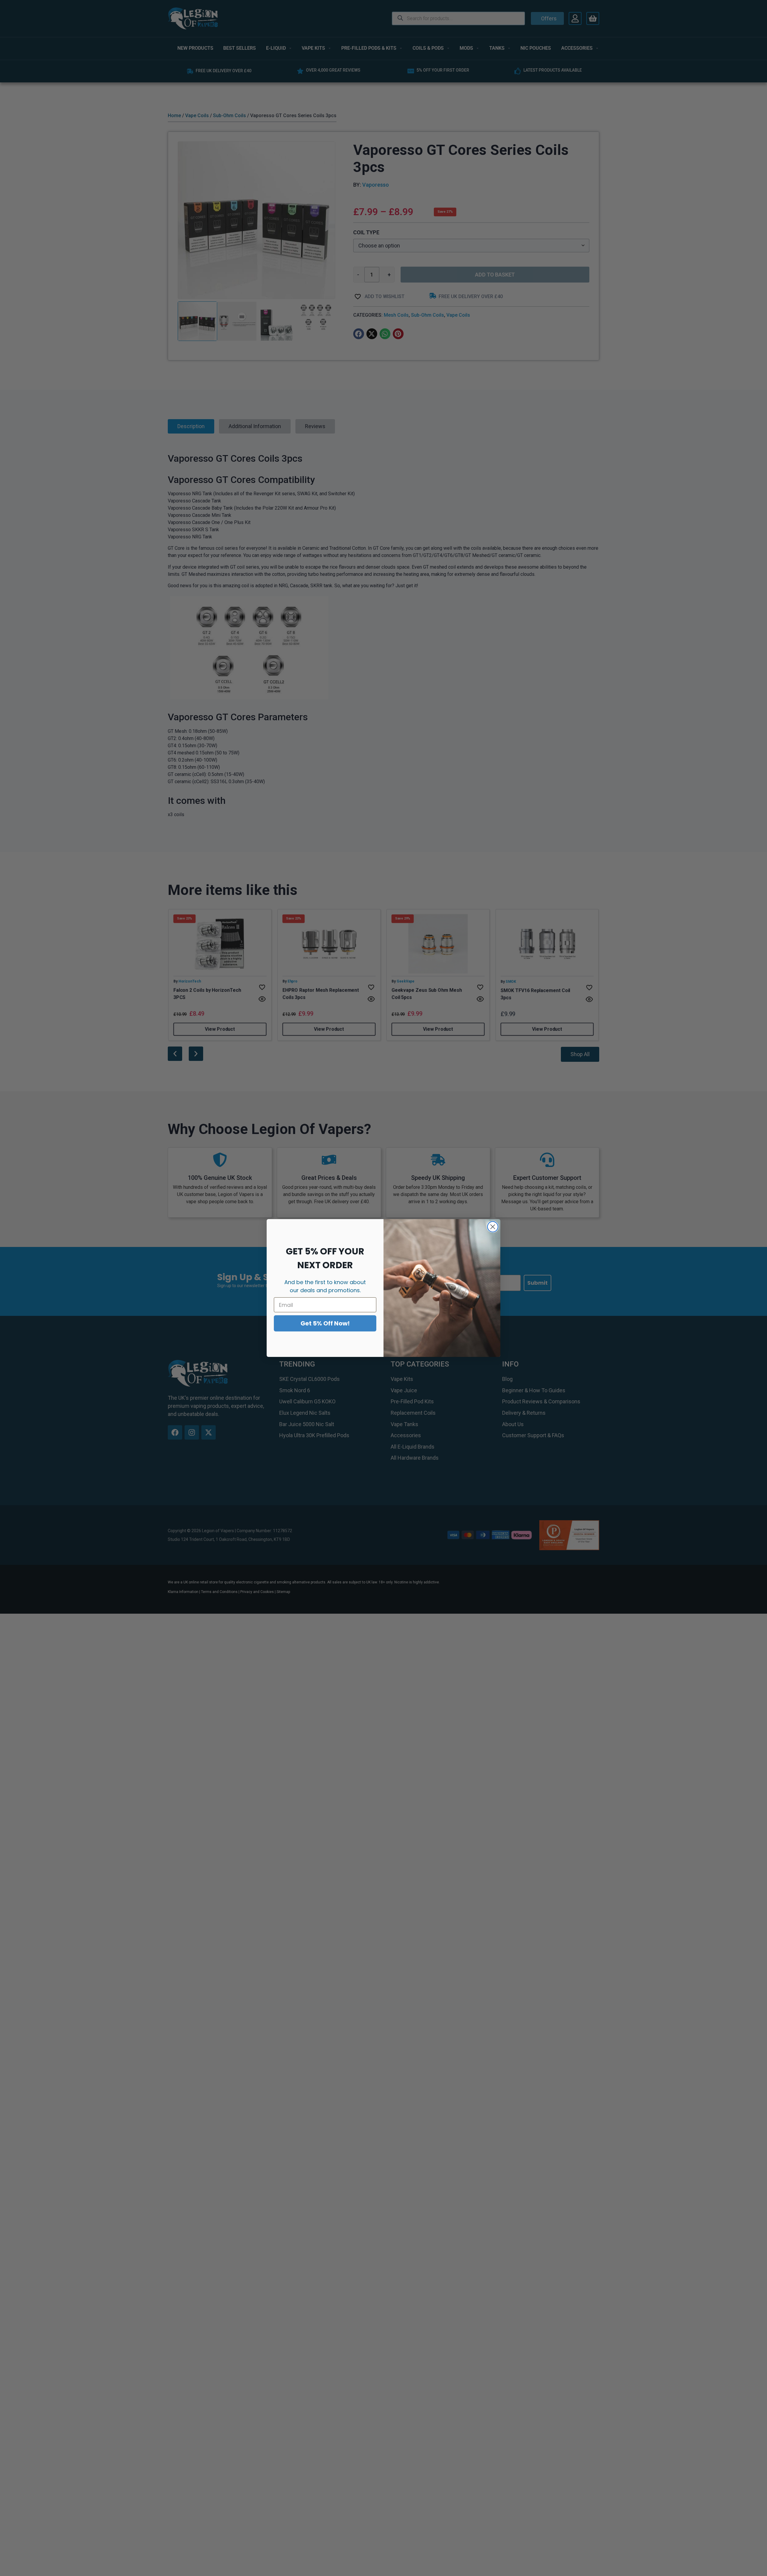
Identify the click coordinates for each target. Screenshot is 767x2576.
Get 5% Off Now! (325, 1323)
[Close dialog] (493, 1227)
